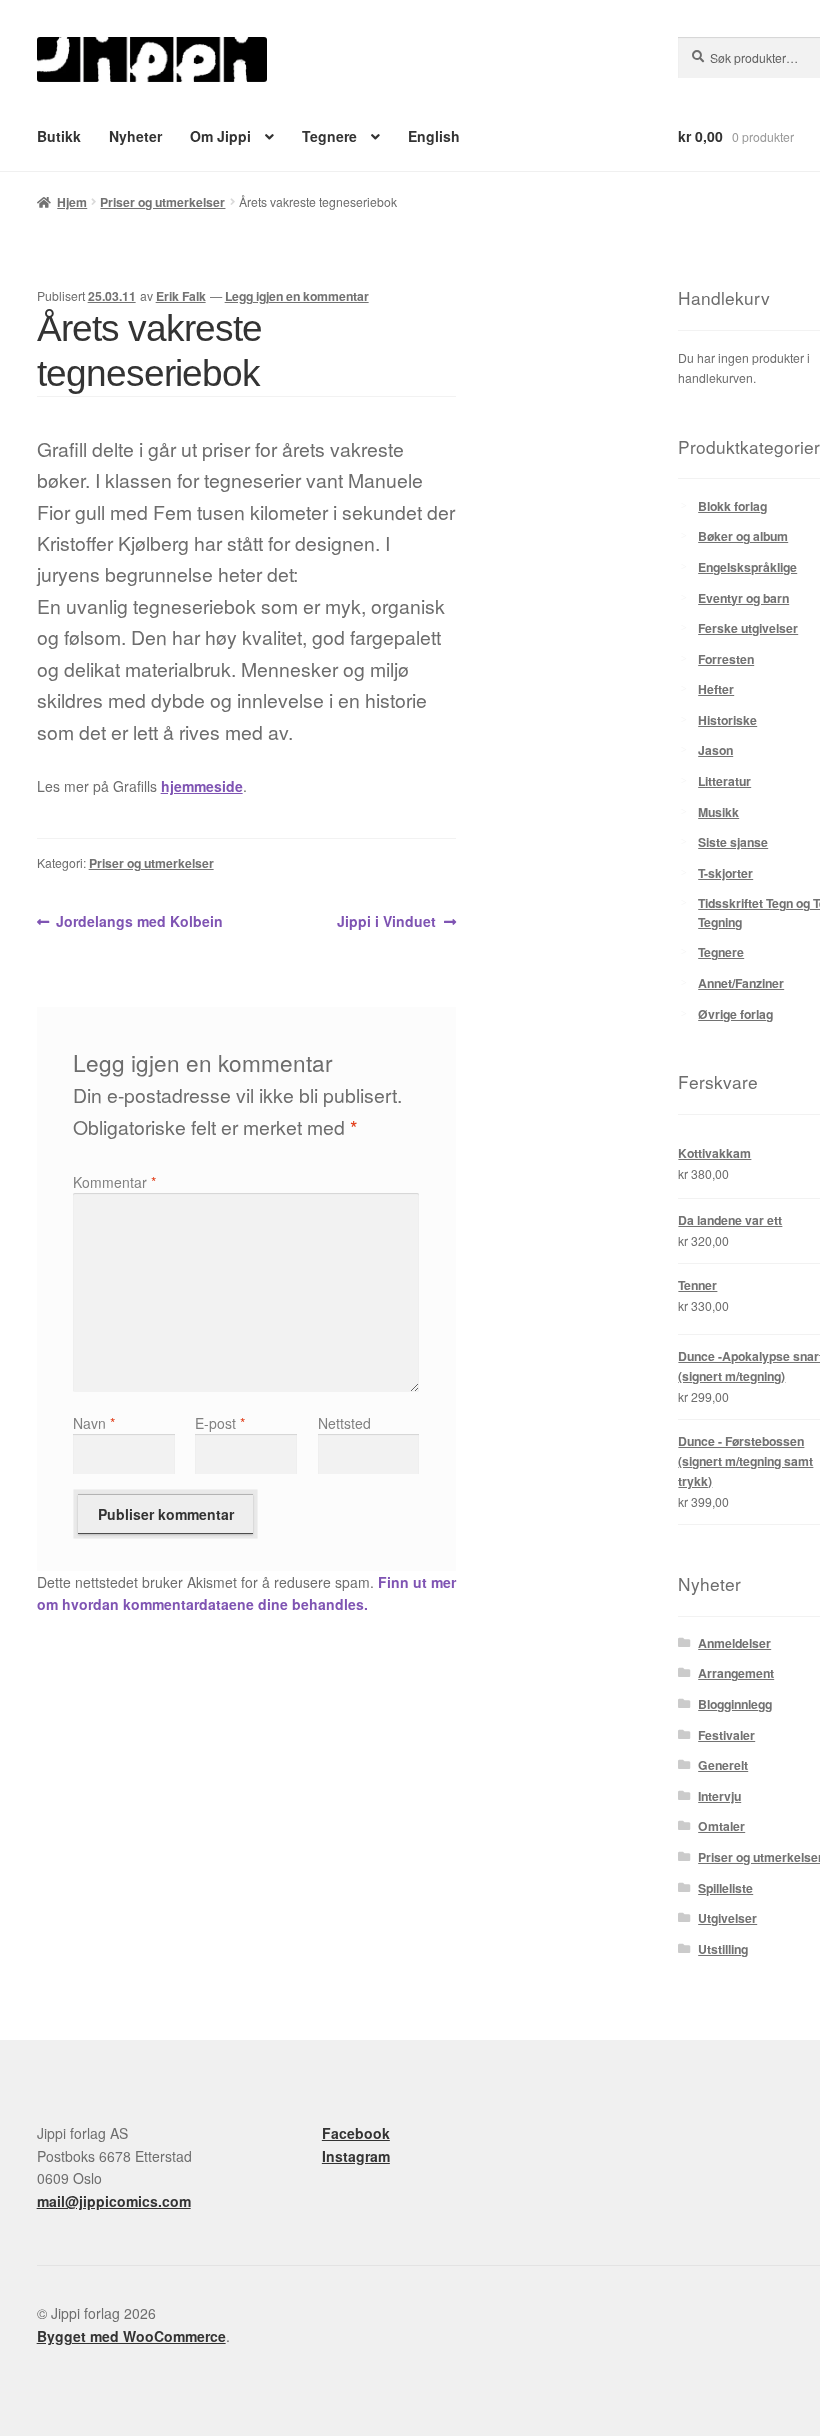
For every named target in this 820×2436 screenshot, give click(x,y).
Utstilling (723, 1949)
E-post (220, 1423)
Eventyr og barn (743, 598)
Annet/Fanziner (741, 983)
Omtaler (721, 1826)
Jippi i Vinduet (386, 922)
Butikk (59, 136)
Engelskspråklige (747, 567)
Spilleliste (725, 1888)
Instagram (356, 2156)
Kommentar (114, 1182)
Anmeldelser (734, 1643)
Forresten (726, 659)
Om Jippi (220, 136)
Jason (715, 750)
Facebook (356, 2133)
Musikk (718, 812)
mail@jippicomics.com (114, 2201)
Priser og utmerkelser (162, 202)
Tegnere (329, 136)
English (434, 136)
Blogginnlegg (735, 1704)
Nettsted (344, 1423)
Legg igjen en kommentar (297, 296)
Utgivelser (727, 1918)
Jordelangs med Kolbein (139, 922)
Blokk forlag (732, 506)
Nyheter (135, 136)
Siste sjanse (733, 842)
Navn (94, 1423)
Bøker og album (743, 536)
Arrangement (736, 1673)
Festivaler (726, 1735)
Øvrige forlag (735, 1014)
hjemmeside (202, 786)
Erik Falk (181, 296)
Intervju (719, 1796)
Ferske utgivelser (748, 628)
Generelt (723, 1765)
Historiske (727, 720)
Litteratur (724, 781)
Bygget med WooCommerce (131, 2336)
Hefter (716, 689)
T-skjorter (725, 873)
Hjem (72, 202)
